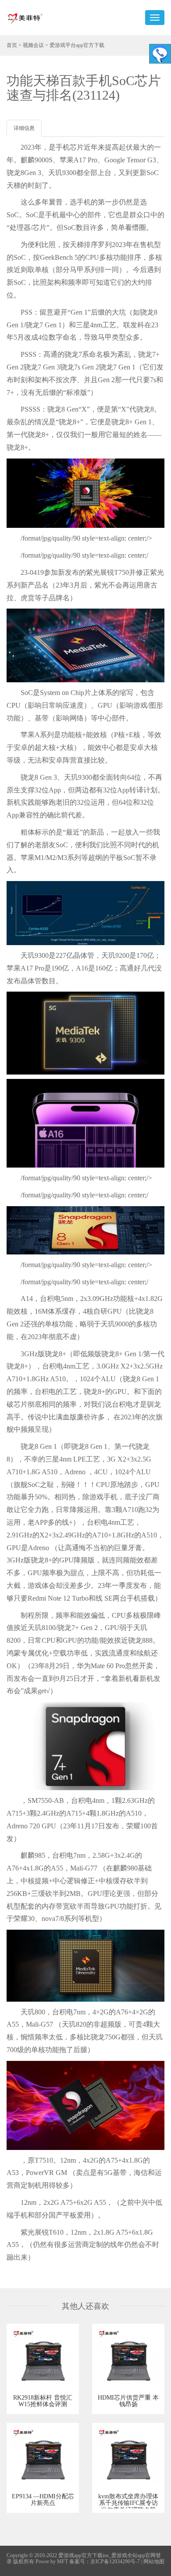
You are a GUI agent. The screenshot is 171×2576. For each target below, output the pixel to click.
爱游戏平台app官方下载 (77, 45)
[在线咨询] (160, 54)
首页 (12, 45)
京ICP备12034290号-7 (115, 2562)
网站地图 (154, 2562)
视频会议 (33, 45)
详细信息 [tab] (24, 128)
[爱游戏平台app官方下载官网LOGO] (25, 18)
